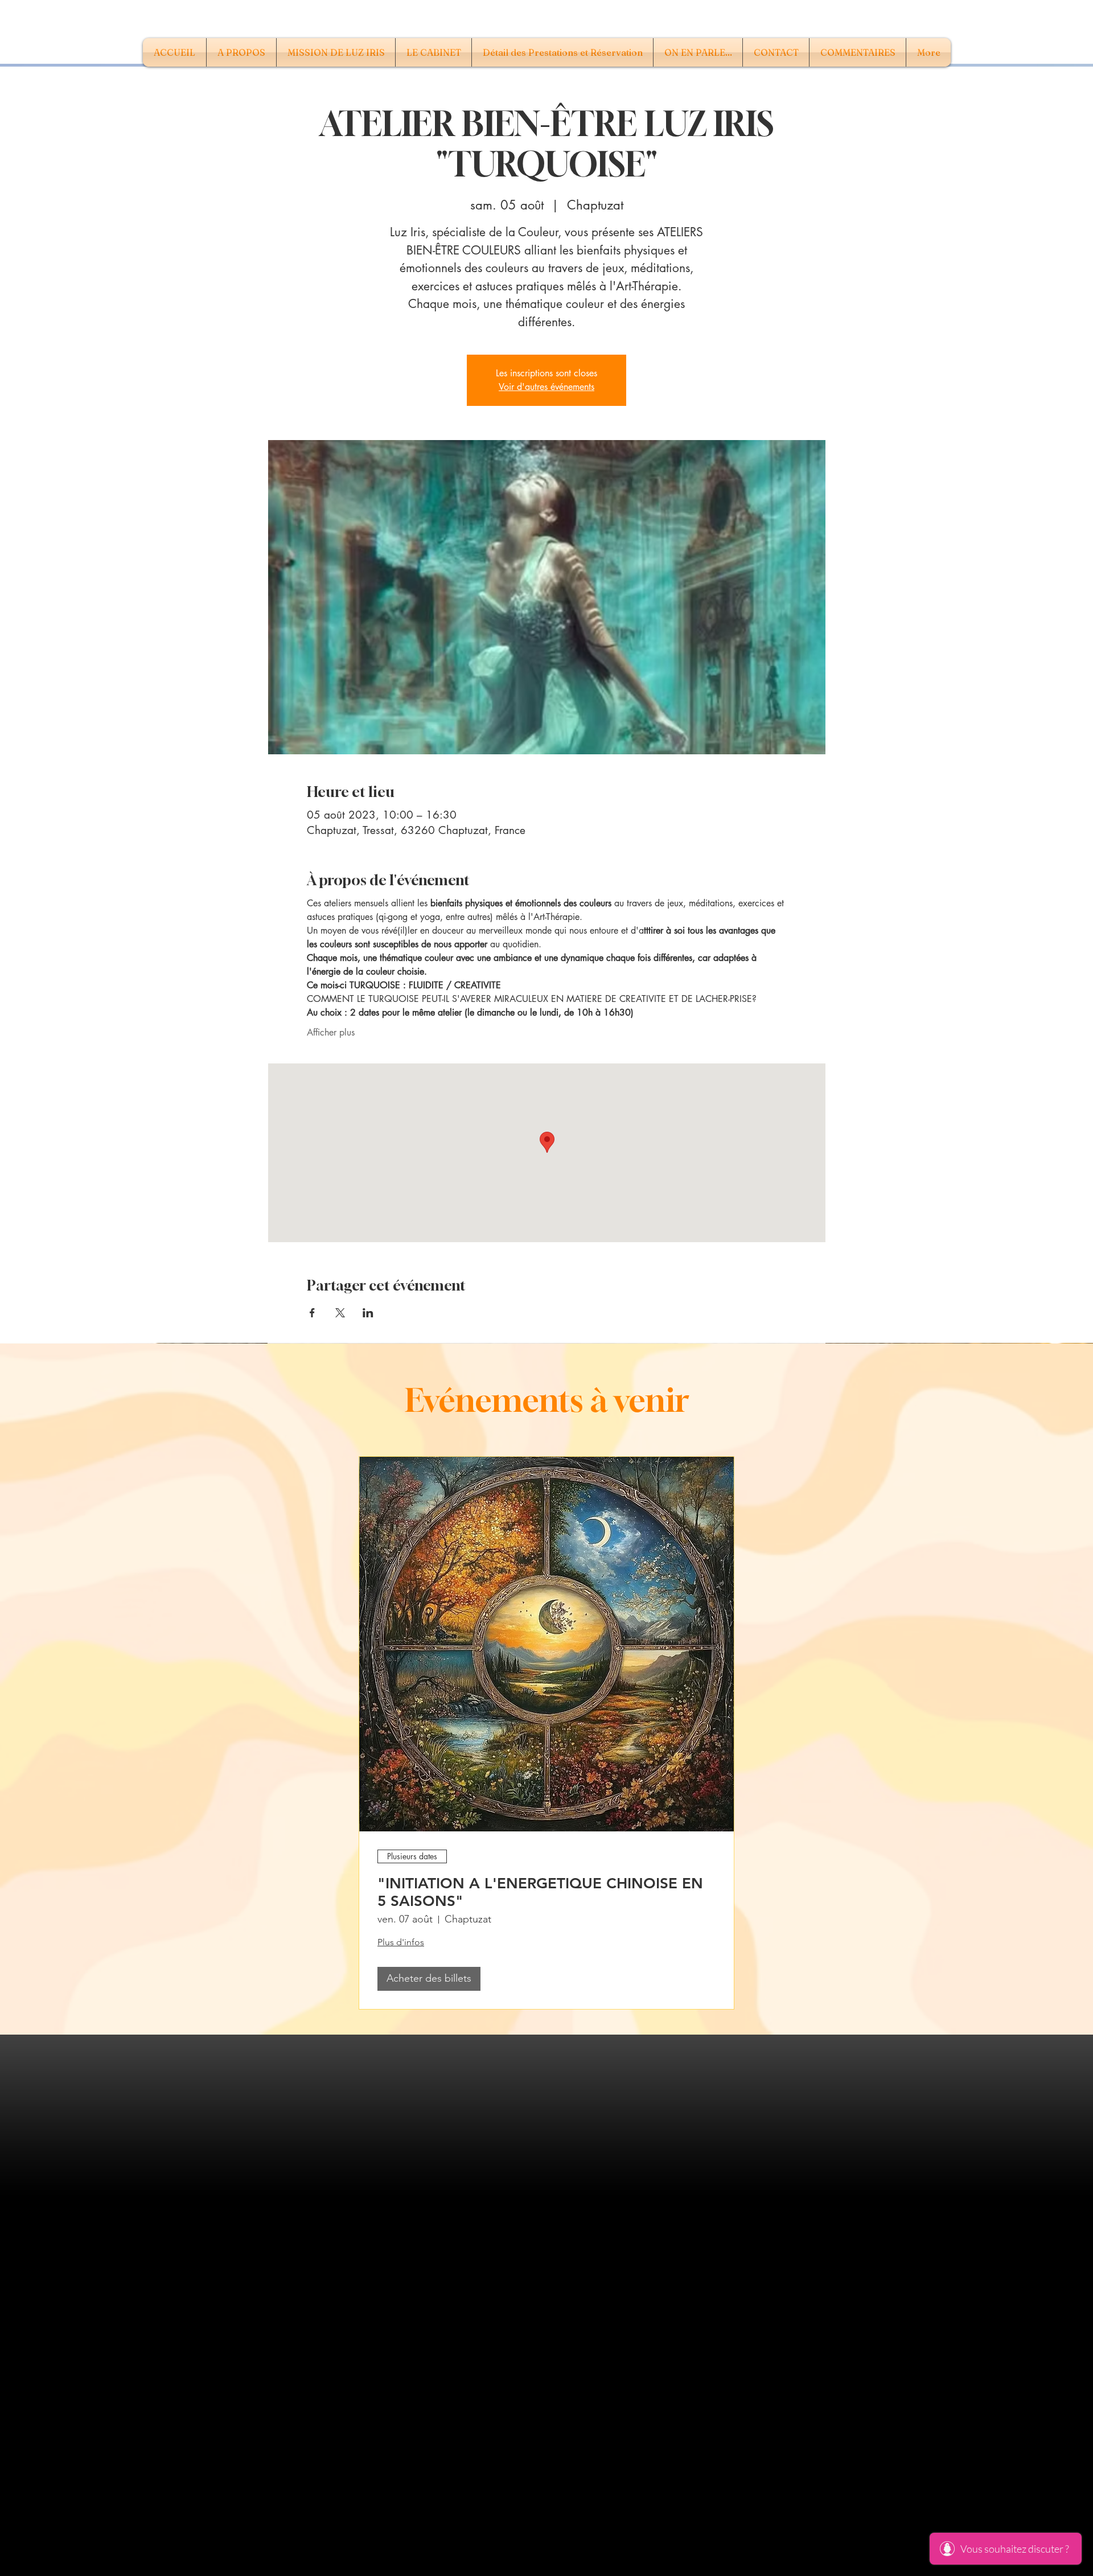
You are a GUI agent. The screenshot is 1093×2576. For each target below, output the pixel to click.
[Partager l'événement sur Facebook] (312, 1313)
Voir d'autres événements (546, 387)
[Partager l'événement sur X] (340, 1313)
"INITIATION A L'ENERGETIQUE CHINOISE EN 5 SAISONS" (540, 1892)
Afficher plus (331, 1032)
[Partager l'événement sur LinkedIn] (368, 1313)
